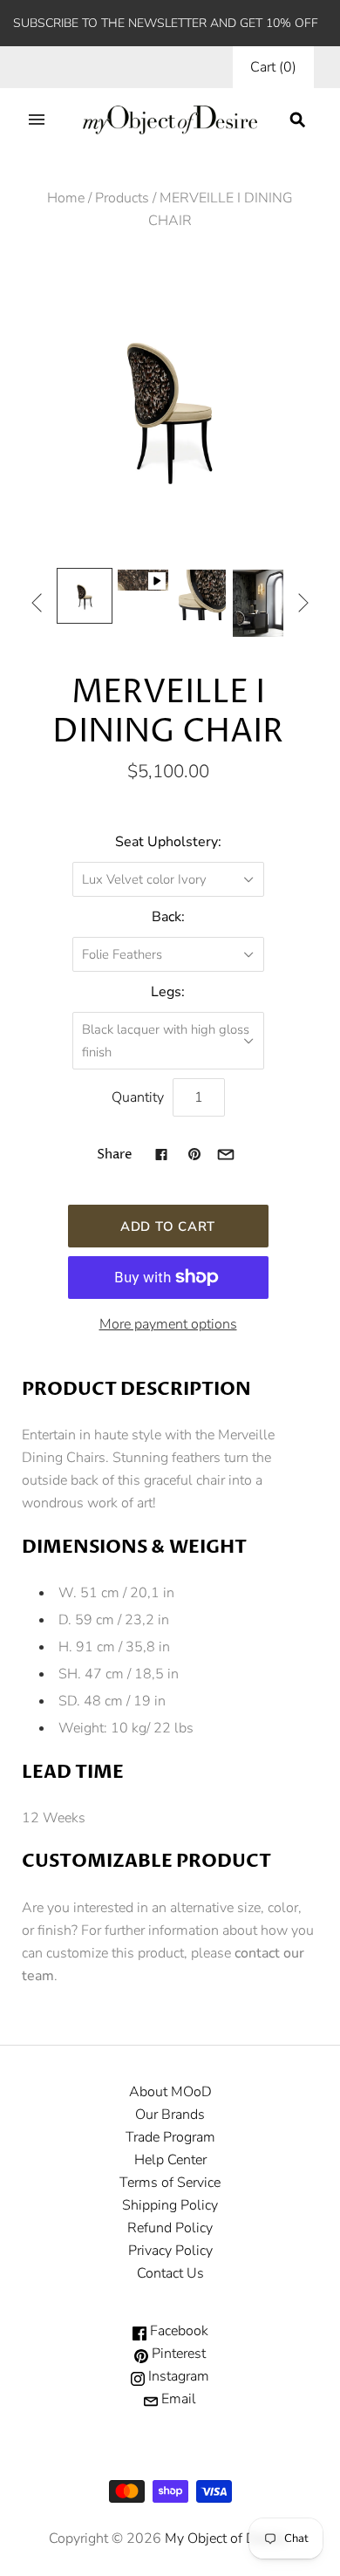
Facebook (177, 2331)
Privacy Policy (170, 2251)
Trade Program (170, 2137)
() (273, 67)
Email (177, 2399)
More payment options (168, 1324)
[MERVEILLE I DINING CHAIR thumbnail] (85, 596)
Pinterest (177, 2354)
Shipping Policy (170, 2205)
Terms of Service (170, 2183)
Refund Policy (170, 2228)
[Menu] (37, 120)
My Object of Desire (225, 2538)
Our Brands (170, 2115)
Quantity (138, 1097)
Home (66, 198)
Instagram (177, 2376)
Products (122, 198)
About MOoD (170, 2092)
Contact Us (170, 2273)
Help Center (170, 2160)
